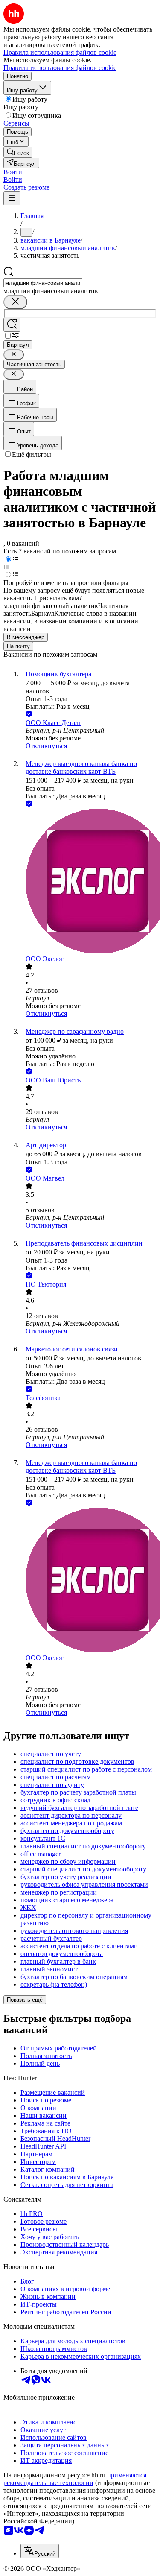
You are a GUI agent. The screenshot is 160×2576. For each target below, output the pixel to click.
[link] (18, 152)
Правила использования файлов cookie (60, 68)
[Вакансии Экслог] (89, 882)
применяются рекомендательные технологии (75, 2479)
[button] (13, 172)
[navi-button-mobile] (12, 198)
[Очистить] (15, 302)
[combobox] (43, 283)
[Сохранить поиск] (12, 325)
